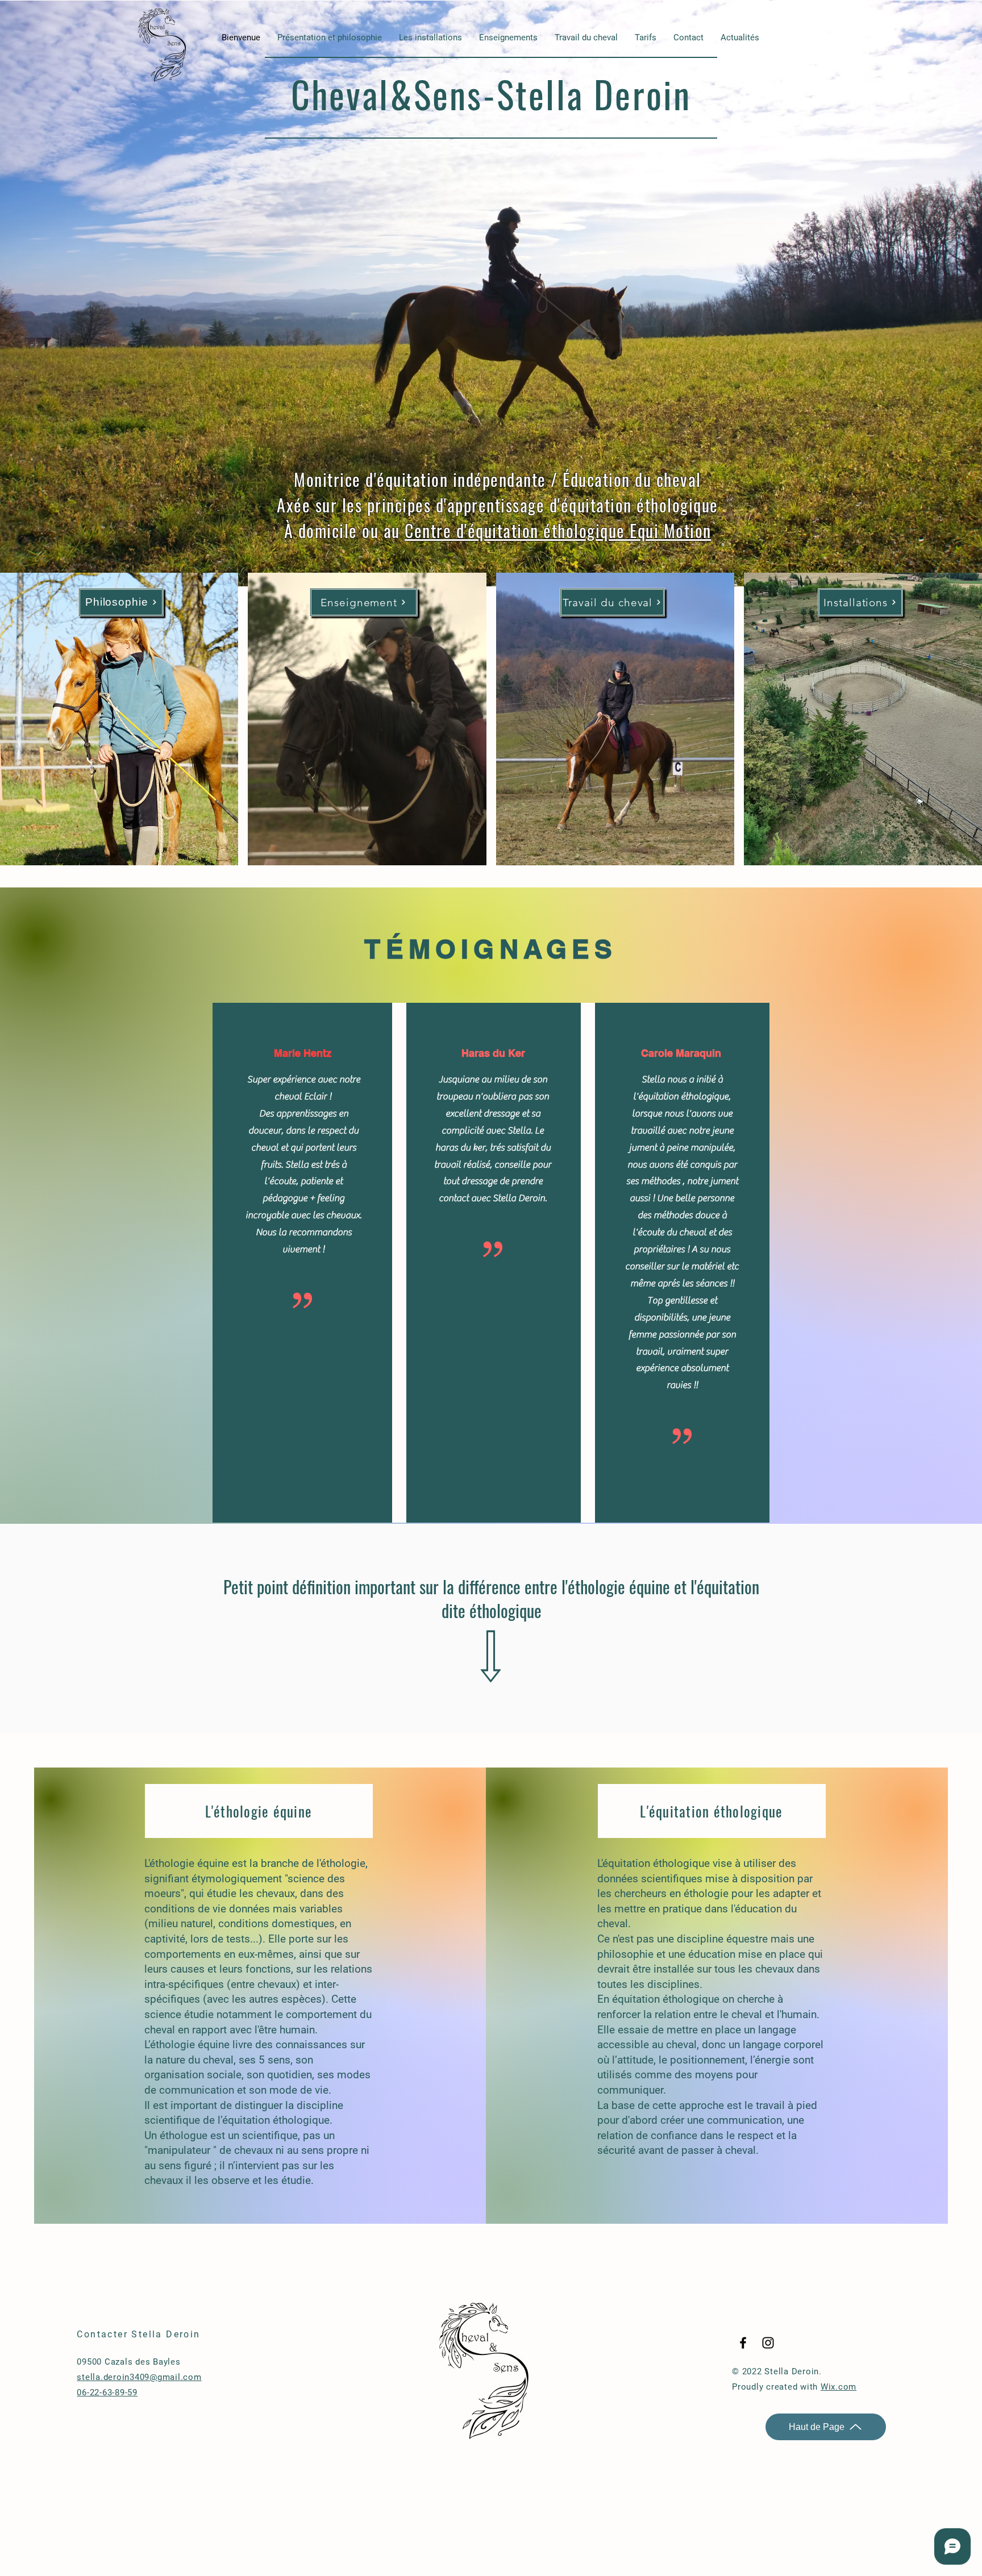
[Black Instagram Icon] (768, 2343)
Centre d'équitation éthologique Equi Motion (558, 530)
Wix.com (839, 2387)
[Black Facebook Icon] (743, 2343)
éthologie (343, 1863)
